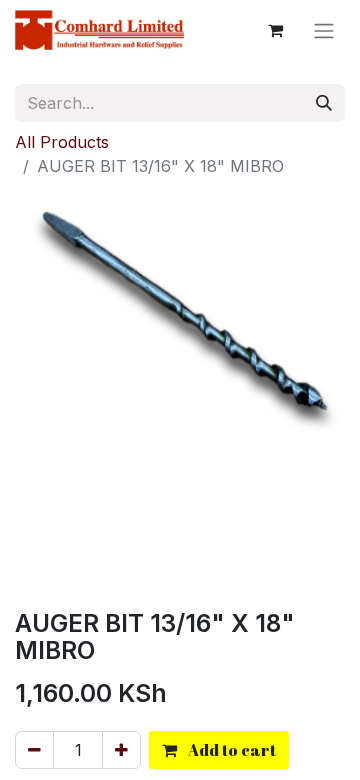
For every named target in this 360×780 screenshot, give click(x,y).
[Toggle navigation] (324, 30)
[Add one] (121, 750)
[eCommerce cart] (275, 30)
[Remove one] (34, 750)
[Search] (324, 103)
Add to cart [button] (230, 750)
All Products (62, 142)
